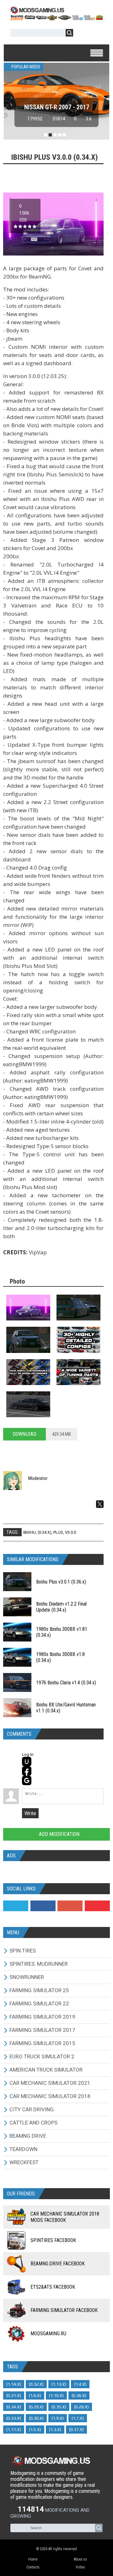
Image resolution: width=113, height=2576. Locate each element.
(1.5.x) (35, 2429)
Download (24, 1434)
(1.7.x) (78, 2418)
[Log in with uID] (27, 1762)
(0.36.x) (79, 2395)
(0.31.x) (14, 2395)
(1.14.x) (14, 2384)
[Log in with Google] (27, 1780)
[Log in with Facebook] (27, 1771)
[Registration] (96, 34)
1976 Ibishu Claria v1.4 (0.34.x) (66, 1683)
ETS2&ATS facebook (53, 2287)
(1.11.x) (14, 2429)
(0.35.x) (59, 2407)
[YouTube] (97, 1906)
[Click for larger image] (28, 1308)
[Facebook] (43, 1906)
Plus (58, 1532)
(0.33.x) (14, 2418)
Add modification (59, 1834)
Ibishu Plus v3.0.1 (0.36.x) (61, 1582)
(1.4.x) (80, 2384)
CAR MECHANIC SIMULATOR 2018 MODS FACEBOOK (65, 2217)
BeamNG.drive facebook (58, 2264)
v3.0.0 (70, 1532)
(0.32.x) (36, 2384)
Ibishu (30, 1532)
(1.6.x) (35, 2395)
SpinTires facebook (53, 2240)
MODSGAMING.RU (48, 2334)
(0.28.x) (81, 2407)
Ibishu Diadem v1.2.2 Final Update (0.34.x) (61, 1607)
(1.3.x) (55, 2429)
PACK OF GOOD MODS (57, 107)
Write (30, 1813)
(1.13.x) (59, 2384)
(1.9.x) (58, 2418)
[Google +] (70, 1906)
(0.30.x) (36, 2418)
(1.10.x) (56, 2395)
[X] (100, 1504)
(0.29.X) (36, 2407)
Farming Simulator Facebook (64, 2310)
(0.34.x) (45, 1532)
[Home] (56, 18)
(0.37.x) (76, 2429)
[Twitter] (16, 1906)
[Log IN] (81, 34)
